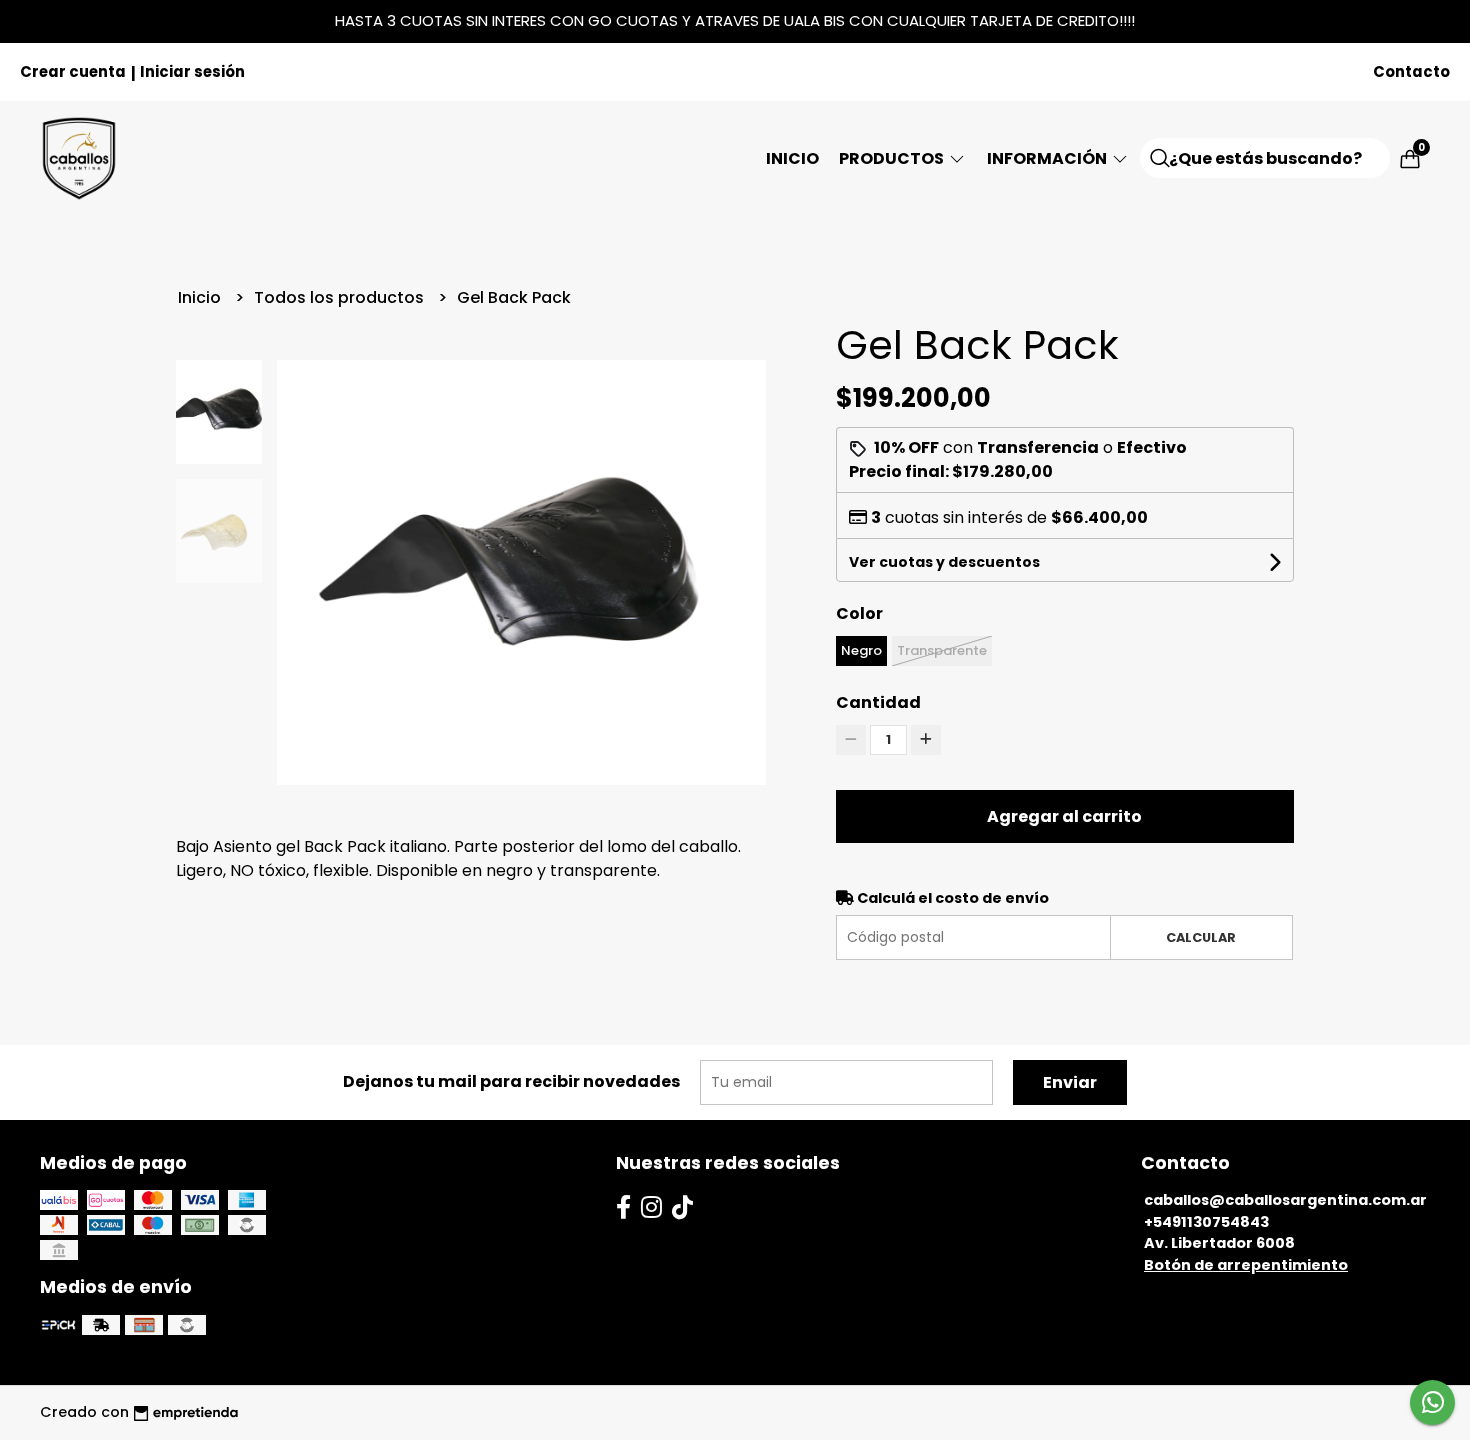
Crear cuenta (73, 71)
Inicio (792, 158)
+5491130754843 (1206, 1222)
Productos (893, 158)
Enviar (1070, 1082)
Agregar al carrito (1064, 816)
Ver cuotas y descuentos (944, 562)
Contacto (1411, 71)
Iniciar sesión (192, 71)
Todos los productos (341, 297)
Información (1048, 158)
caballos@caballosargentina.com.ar (1285, 1200)
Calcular (1201, 937)
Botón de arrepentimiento (1246, 1265)
